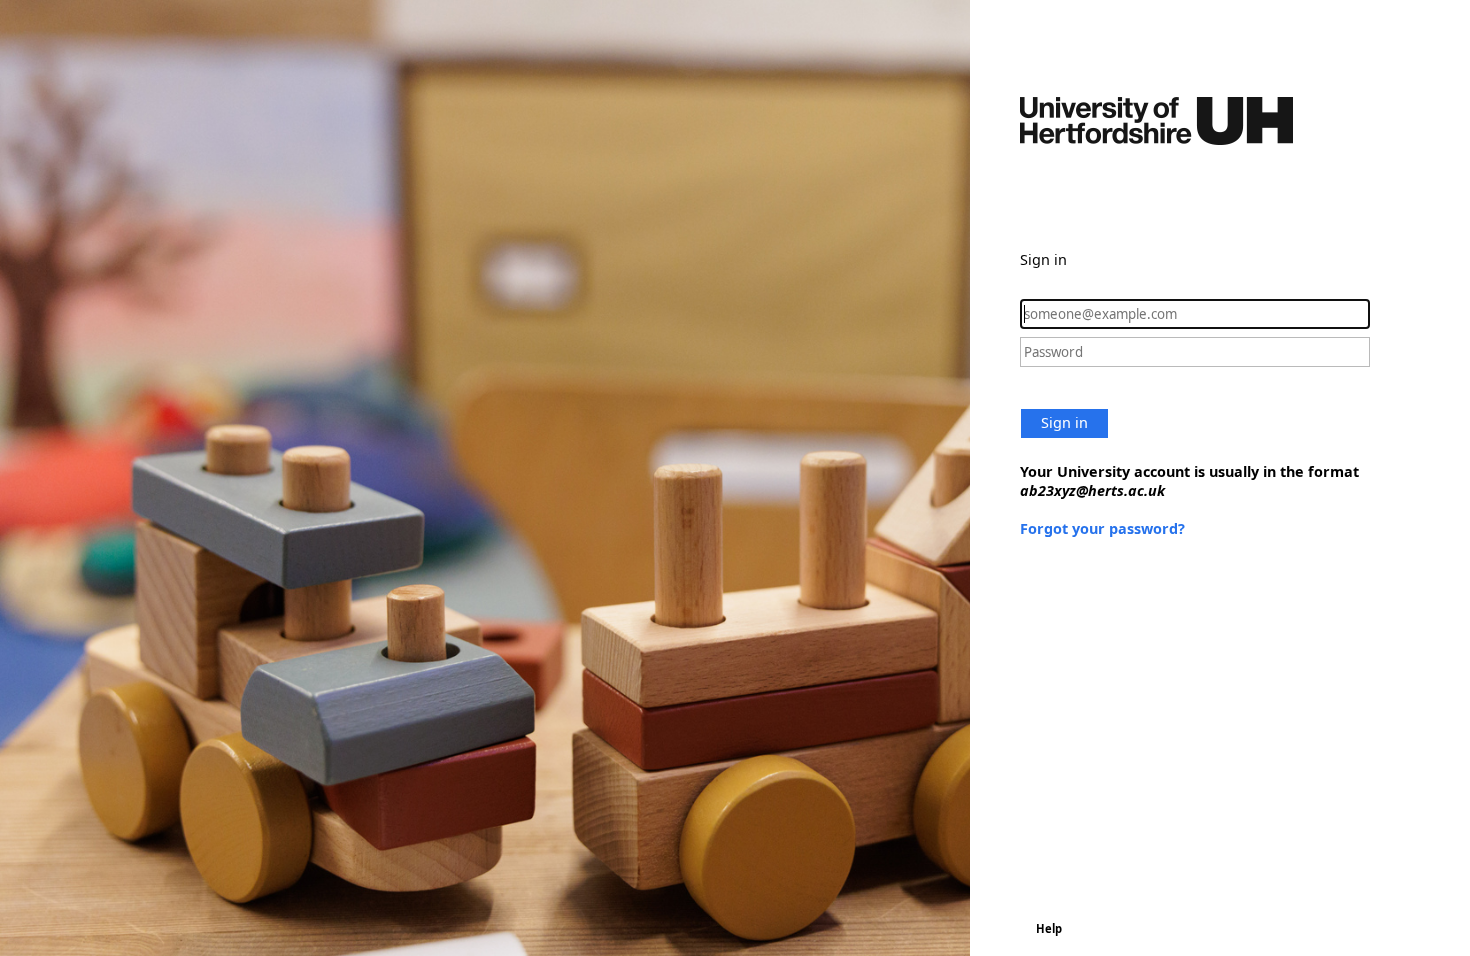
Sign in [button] (1064, 422)
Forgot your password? (1102, 528)
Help (1049, 928)
